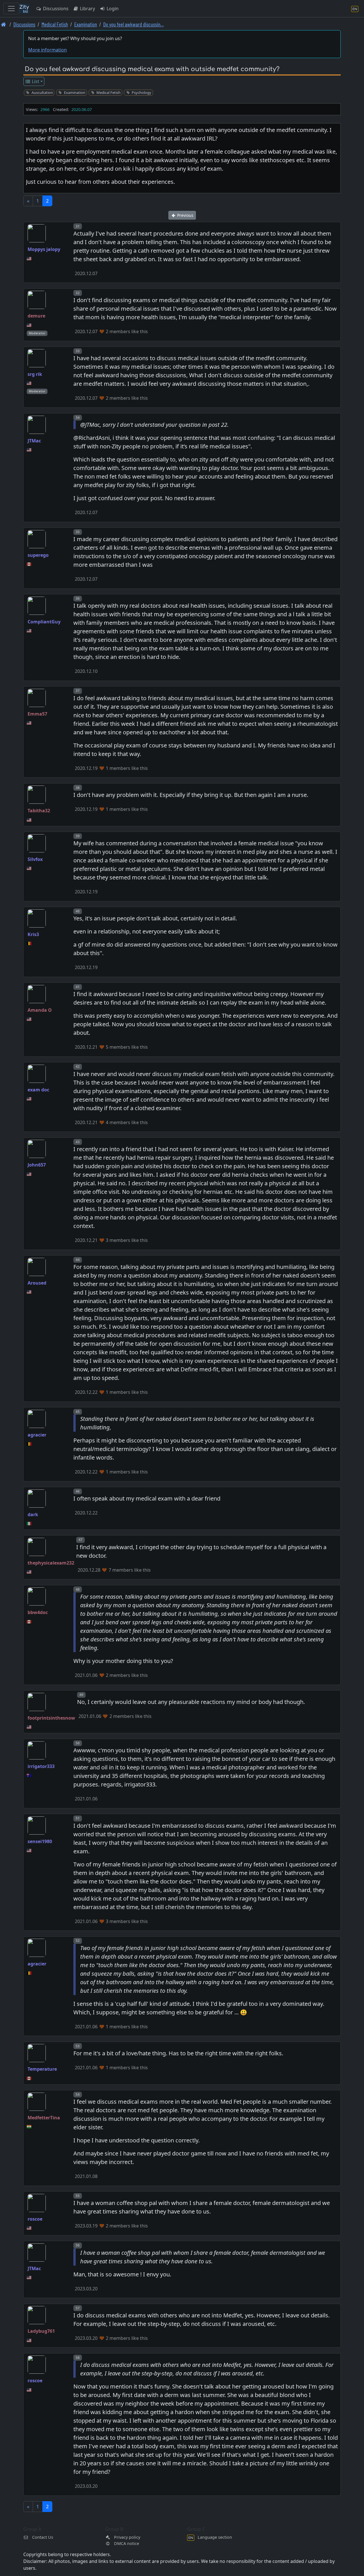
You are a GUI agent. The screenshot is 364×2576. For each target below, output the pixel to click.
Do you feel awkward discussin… (134, 24)
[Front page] (4, 24)
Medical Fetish (55, 24)
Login (112, 9)
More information (47, 50)
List (35, 81)
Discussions (55, 9)
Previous (185, 215)
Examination (86, 24)
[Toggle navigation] (11, 9)
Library (87, 9)
